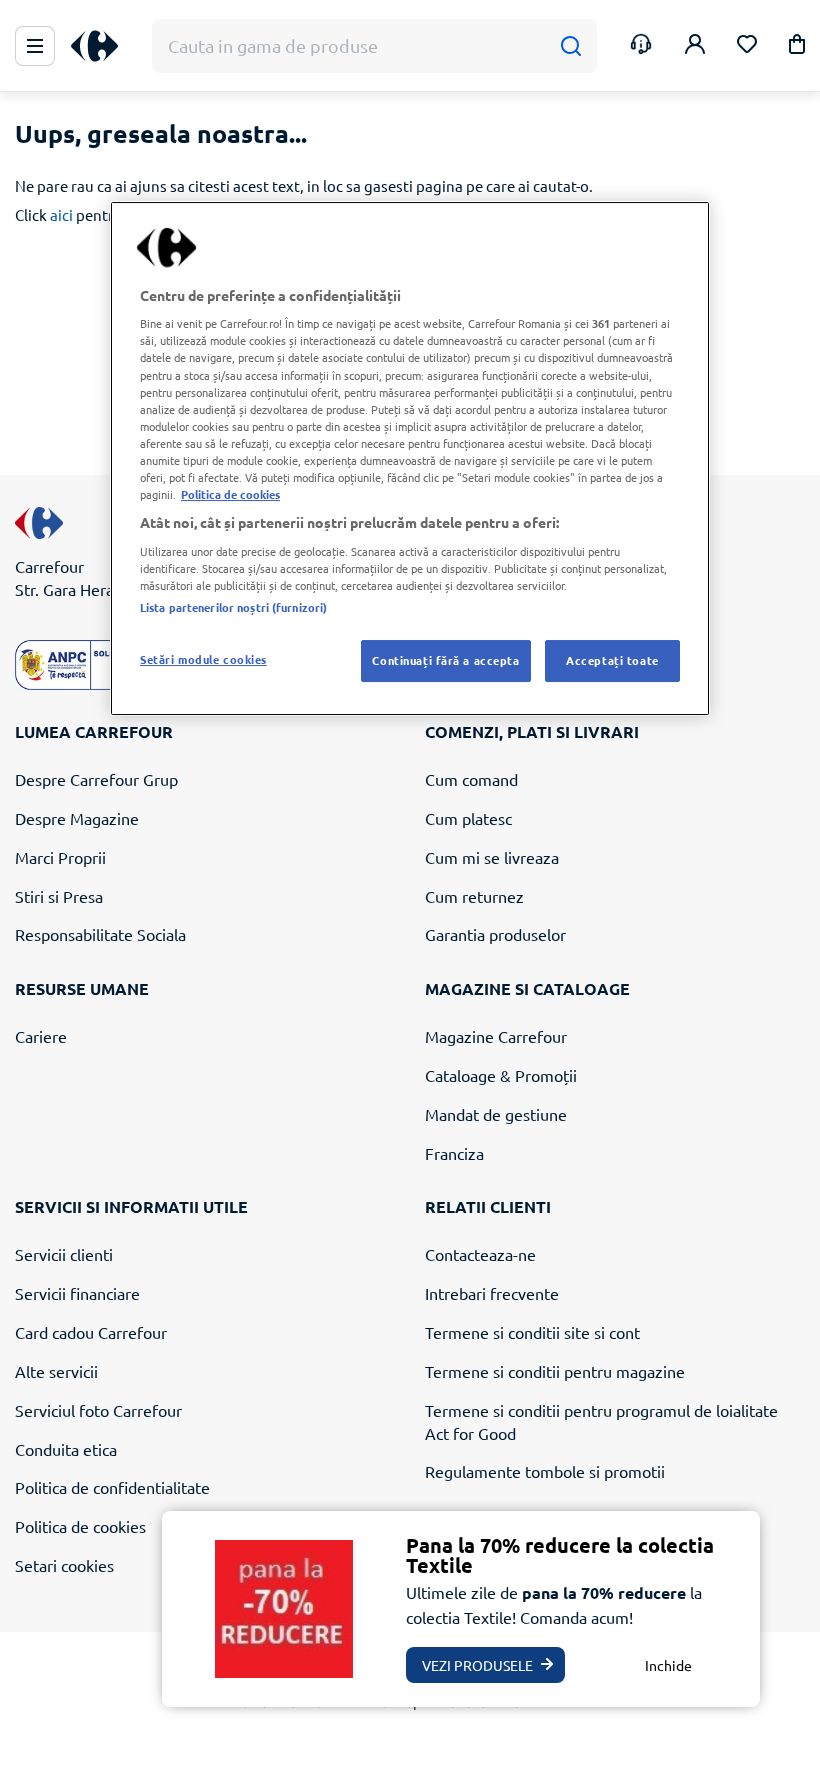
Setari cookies (64, 1565)
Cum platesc (468, 818)
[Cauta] (570, 46)
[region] (410, 458)
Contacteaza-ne (480, 1254)
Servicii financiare (77, 1293)
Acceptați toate (612, 660)
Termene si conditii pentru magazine (555, 1371)
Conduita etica (66, 1449)
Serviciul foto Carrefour (98, 1410)
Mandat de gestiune (496, 1114)
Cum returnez (474, 896)
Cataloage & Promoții (501, 1075)
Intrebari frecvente (492, 1293)
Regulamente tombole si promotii (545, 1471)
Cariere (41, 1036)
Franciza (454, 1153)
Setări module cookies (203, 659)
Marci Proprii (60, 857)
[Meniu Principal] (35, 46)
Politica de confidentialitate (112, 1487)
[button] (797, 47)
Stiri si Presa (59, 896)
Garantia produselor (495, 934)
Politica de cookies (80, 1526)
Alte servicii (56, 1371)
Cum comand (471, 779)
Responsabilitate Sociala (100, 934)
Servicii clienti (64, 1254)
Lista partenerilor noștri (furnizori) (233, 607)
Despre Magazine (77, 818)
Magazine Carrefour (496, 1036)
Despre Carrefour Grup (96, 779)
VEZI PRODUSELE (477, 1665)
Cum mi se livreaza (492, 857)
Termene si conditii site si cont (532, 1332)
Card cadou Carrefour (91, 1332)
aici (61, 214)
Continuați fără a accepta (445, 660)
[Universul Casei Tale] (102, 46)
